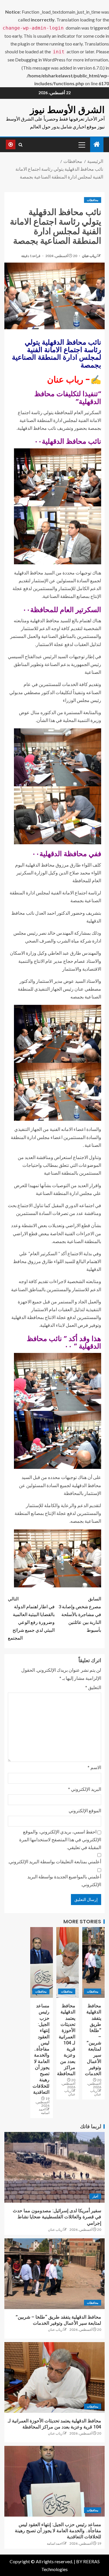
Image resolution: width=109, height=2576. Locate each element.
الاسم (94, 1767)
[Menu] (81, 145)
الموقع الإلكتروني (85, 1810)
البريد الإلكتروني (85, 1789)
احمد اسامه (44, 2111)
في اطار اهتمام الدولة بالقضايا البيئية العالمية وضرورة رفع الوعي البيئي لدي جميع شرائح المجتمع (31, 1618)
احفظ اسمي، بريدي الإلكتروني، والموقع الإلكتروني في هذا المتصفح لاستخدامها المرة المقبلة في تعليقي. (60, 1839)
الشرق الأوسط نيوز (67, 110)
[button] (81, 145)
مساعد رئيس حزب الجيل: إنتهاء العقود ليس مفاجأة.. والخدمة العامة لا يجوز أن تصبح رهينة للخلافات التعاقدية (41, 2049)
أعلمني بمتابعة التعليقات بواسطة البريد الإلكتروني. (55, 1861)
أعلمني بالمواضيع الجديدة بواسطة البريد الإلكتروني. (64, 1880)
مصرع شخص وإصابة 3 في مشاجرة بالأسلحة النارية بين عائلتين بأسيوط (80, 1614)
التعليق (93, 1687)
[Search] (20, 145)
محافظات (93, 200)
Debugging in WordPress (40, 60)
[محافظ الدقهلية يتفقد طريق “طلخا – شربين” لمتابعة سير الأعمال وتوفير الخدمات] (93, 1962)
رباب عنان (89, 256)
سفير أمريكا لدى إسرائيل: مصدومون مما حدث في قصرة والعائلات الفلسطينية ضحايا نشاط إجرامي (57, 2217)
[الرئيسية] (97, 144)
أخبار (95, 2196)
